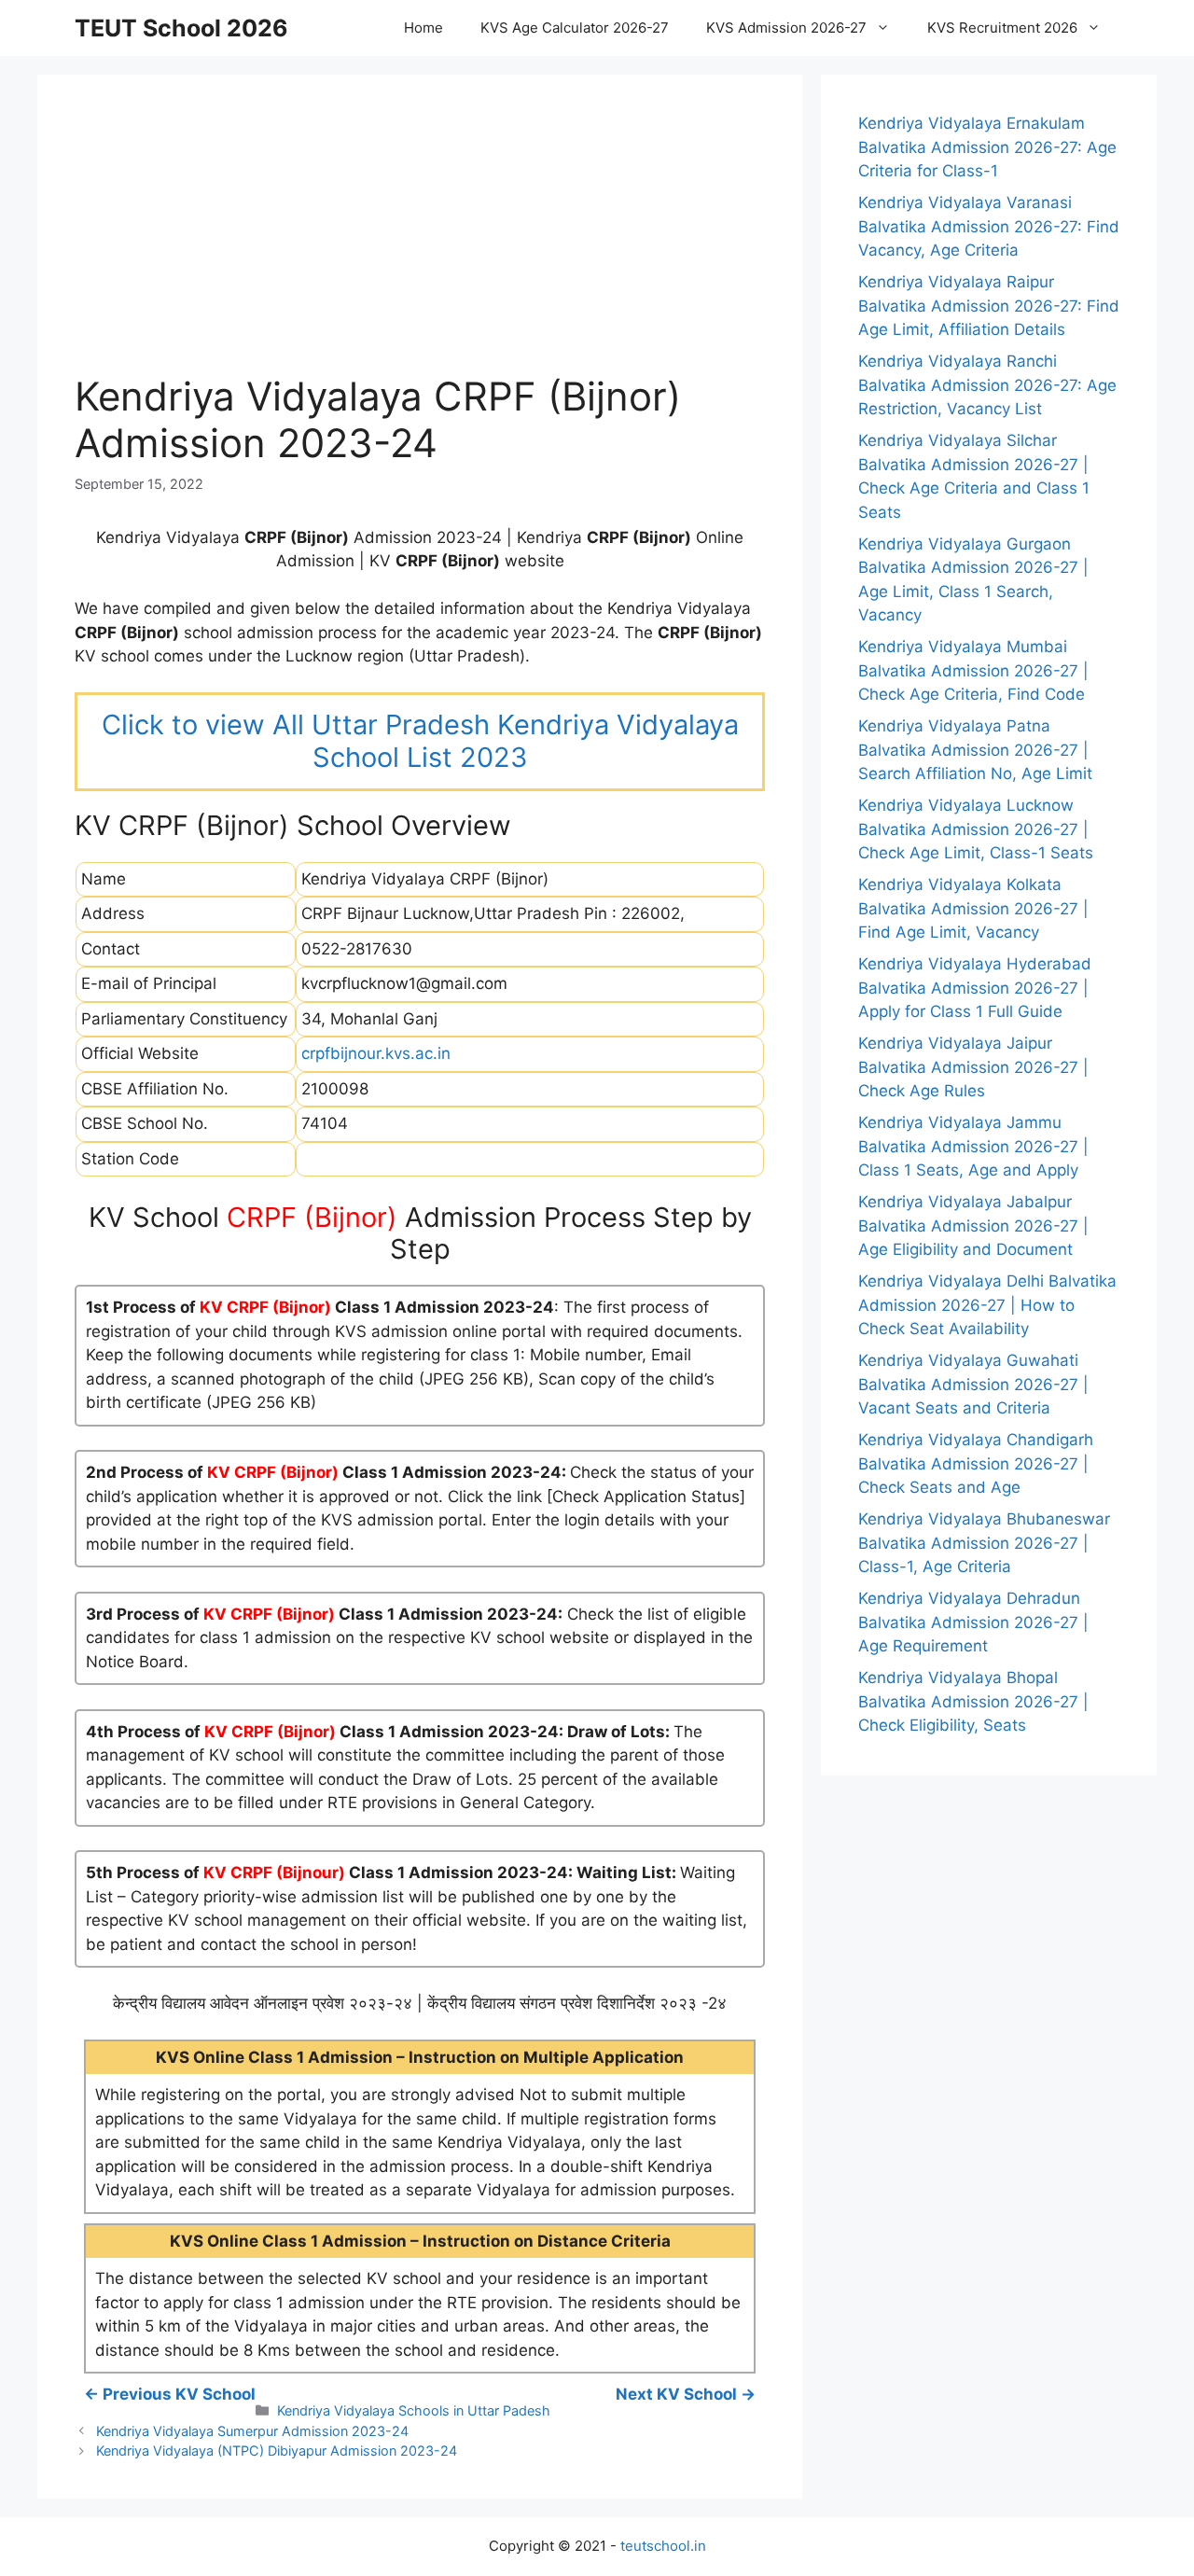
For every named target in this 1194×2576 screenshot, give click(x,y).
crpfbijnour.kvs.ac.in (376, 1053)
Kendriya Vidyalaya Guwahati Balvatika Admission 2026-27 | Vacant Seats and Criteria (973, 1384)
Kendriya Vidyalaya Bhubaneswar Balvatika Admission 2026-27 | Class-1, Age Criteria (984, 1543)
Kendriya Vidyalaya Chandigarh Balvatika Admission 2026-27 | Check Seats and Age (976, 1463)
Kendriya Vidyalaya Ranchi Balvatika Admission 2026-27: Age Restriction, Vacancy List (987, 385)
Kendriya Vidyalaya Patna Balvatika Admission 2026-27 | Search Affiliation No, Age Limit (975, 750)
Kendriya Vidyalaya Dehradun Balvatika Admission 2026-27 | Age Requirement (973, 1622)
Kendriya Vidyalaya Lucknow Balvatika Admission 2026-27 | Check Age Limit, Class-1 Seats (976, 829)
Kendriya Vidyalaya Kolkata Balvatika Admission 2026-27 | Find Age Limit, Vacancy (973, 908)
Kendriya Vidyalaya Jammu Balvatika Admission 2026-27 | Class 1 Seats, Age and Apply (973, 1146)
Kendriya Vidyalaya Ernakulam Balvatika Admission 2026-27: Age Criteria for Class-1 (987, 147)
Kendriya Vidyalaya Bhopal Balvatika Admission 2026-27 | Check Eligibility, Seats (973, 1701)
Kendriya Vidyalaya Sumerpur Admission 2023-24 (252, 2431)
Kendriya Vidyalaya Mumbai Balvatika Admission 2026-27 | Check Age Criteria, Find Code (973, 670)
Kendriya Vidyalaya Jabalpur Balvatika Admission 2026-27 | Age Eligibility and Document (973, 1225)
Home (423, 28)
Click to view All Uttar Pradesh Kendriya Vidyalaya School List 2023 (420, 741)
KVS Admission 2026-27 (786, 28)
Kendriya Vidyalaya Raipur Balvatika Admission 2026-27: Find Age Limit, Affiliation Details (989, 306)
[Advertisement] (420, 243)
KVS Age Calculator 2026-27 (575, 28)
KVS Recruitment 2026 (1002, 28)
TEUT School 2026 (181, 28)
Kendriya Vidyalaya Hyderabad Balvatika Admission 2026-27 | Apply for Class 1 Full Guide (975, 988)
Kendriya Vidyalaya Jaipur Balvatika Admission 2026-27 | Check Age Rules (973, 1067)
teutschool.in (663, 2546)
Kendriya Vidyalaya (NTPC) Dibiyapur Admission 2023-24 (277, 2451)
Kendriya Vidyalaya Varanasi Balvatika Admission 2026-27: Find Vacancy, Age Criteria (989, 226)
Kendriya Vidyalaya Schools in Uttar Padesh (414, 2410)
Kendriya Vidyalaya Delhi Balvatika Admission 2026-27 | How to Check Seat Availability (987, 1305)
